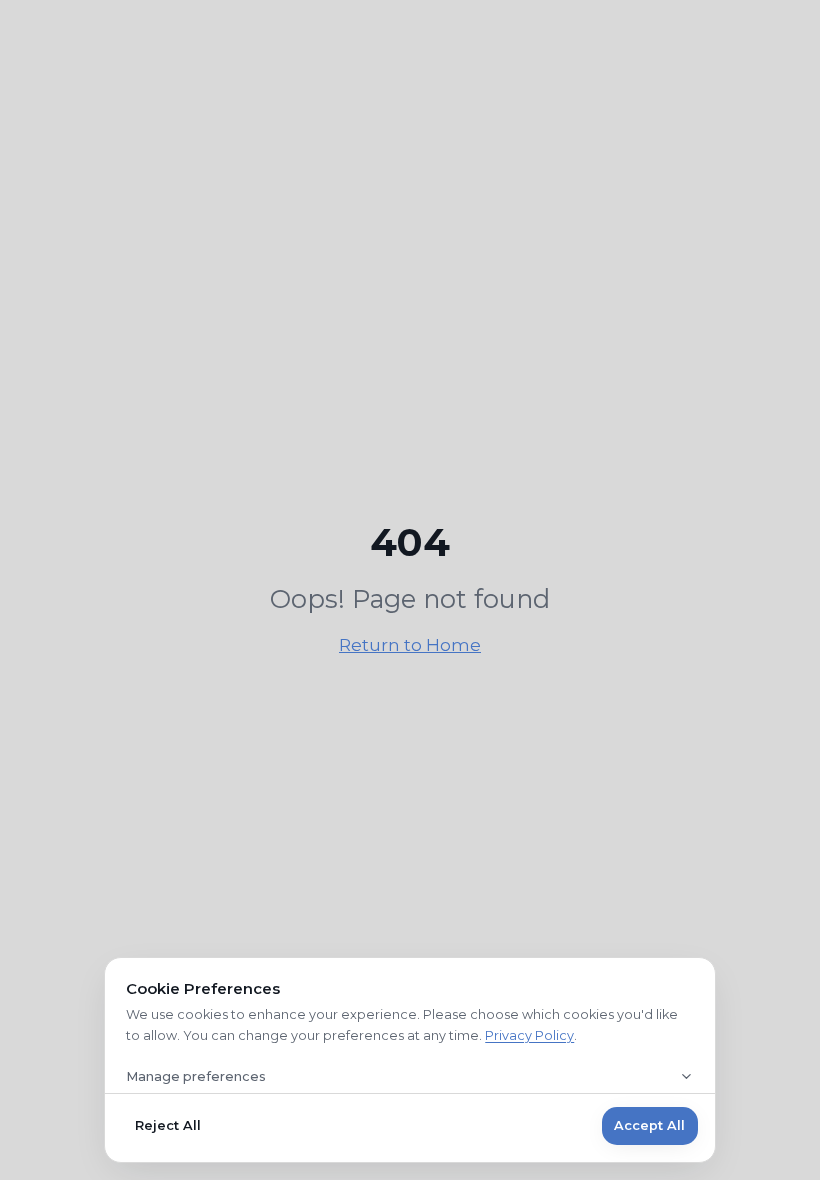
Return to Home (410, 645)
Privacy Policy (529, 1035)
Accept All (649, 1125)
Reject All (168, 1125)
